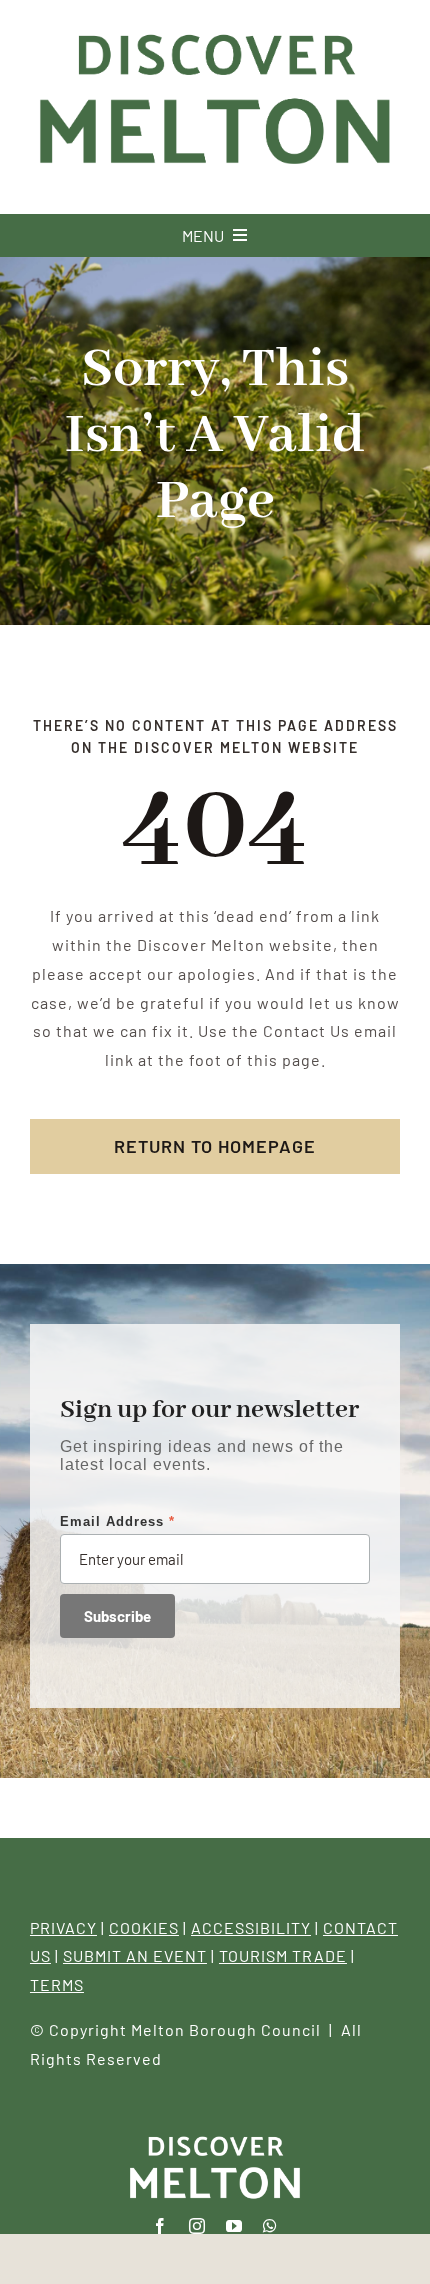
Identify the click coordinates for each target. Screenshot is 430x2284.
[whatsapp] (270, 2226)
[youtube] (234, 2226)
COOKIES (144, 1927)
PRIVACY (63, 1927)
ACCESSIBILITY (251, 1927)
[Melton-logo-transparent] (215, 2137)
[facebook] (160, 2226)
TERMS (57, 1984)
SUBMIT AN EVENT (135, 1955)
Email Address (117, 1521)
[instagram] (197, 2226)
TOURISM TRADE (283, 1955)
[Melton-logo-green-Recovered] (215, 28)
